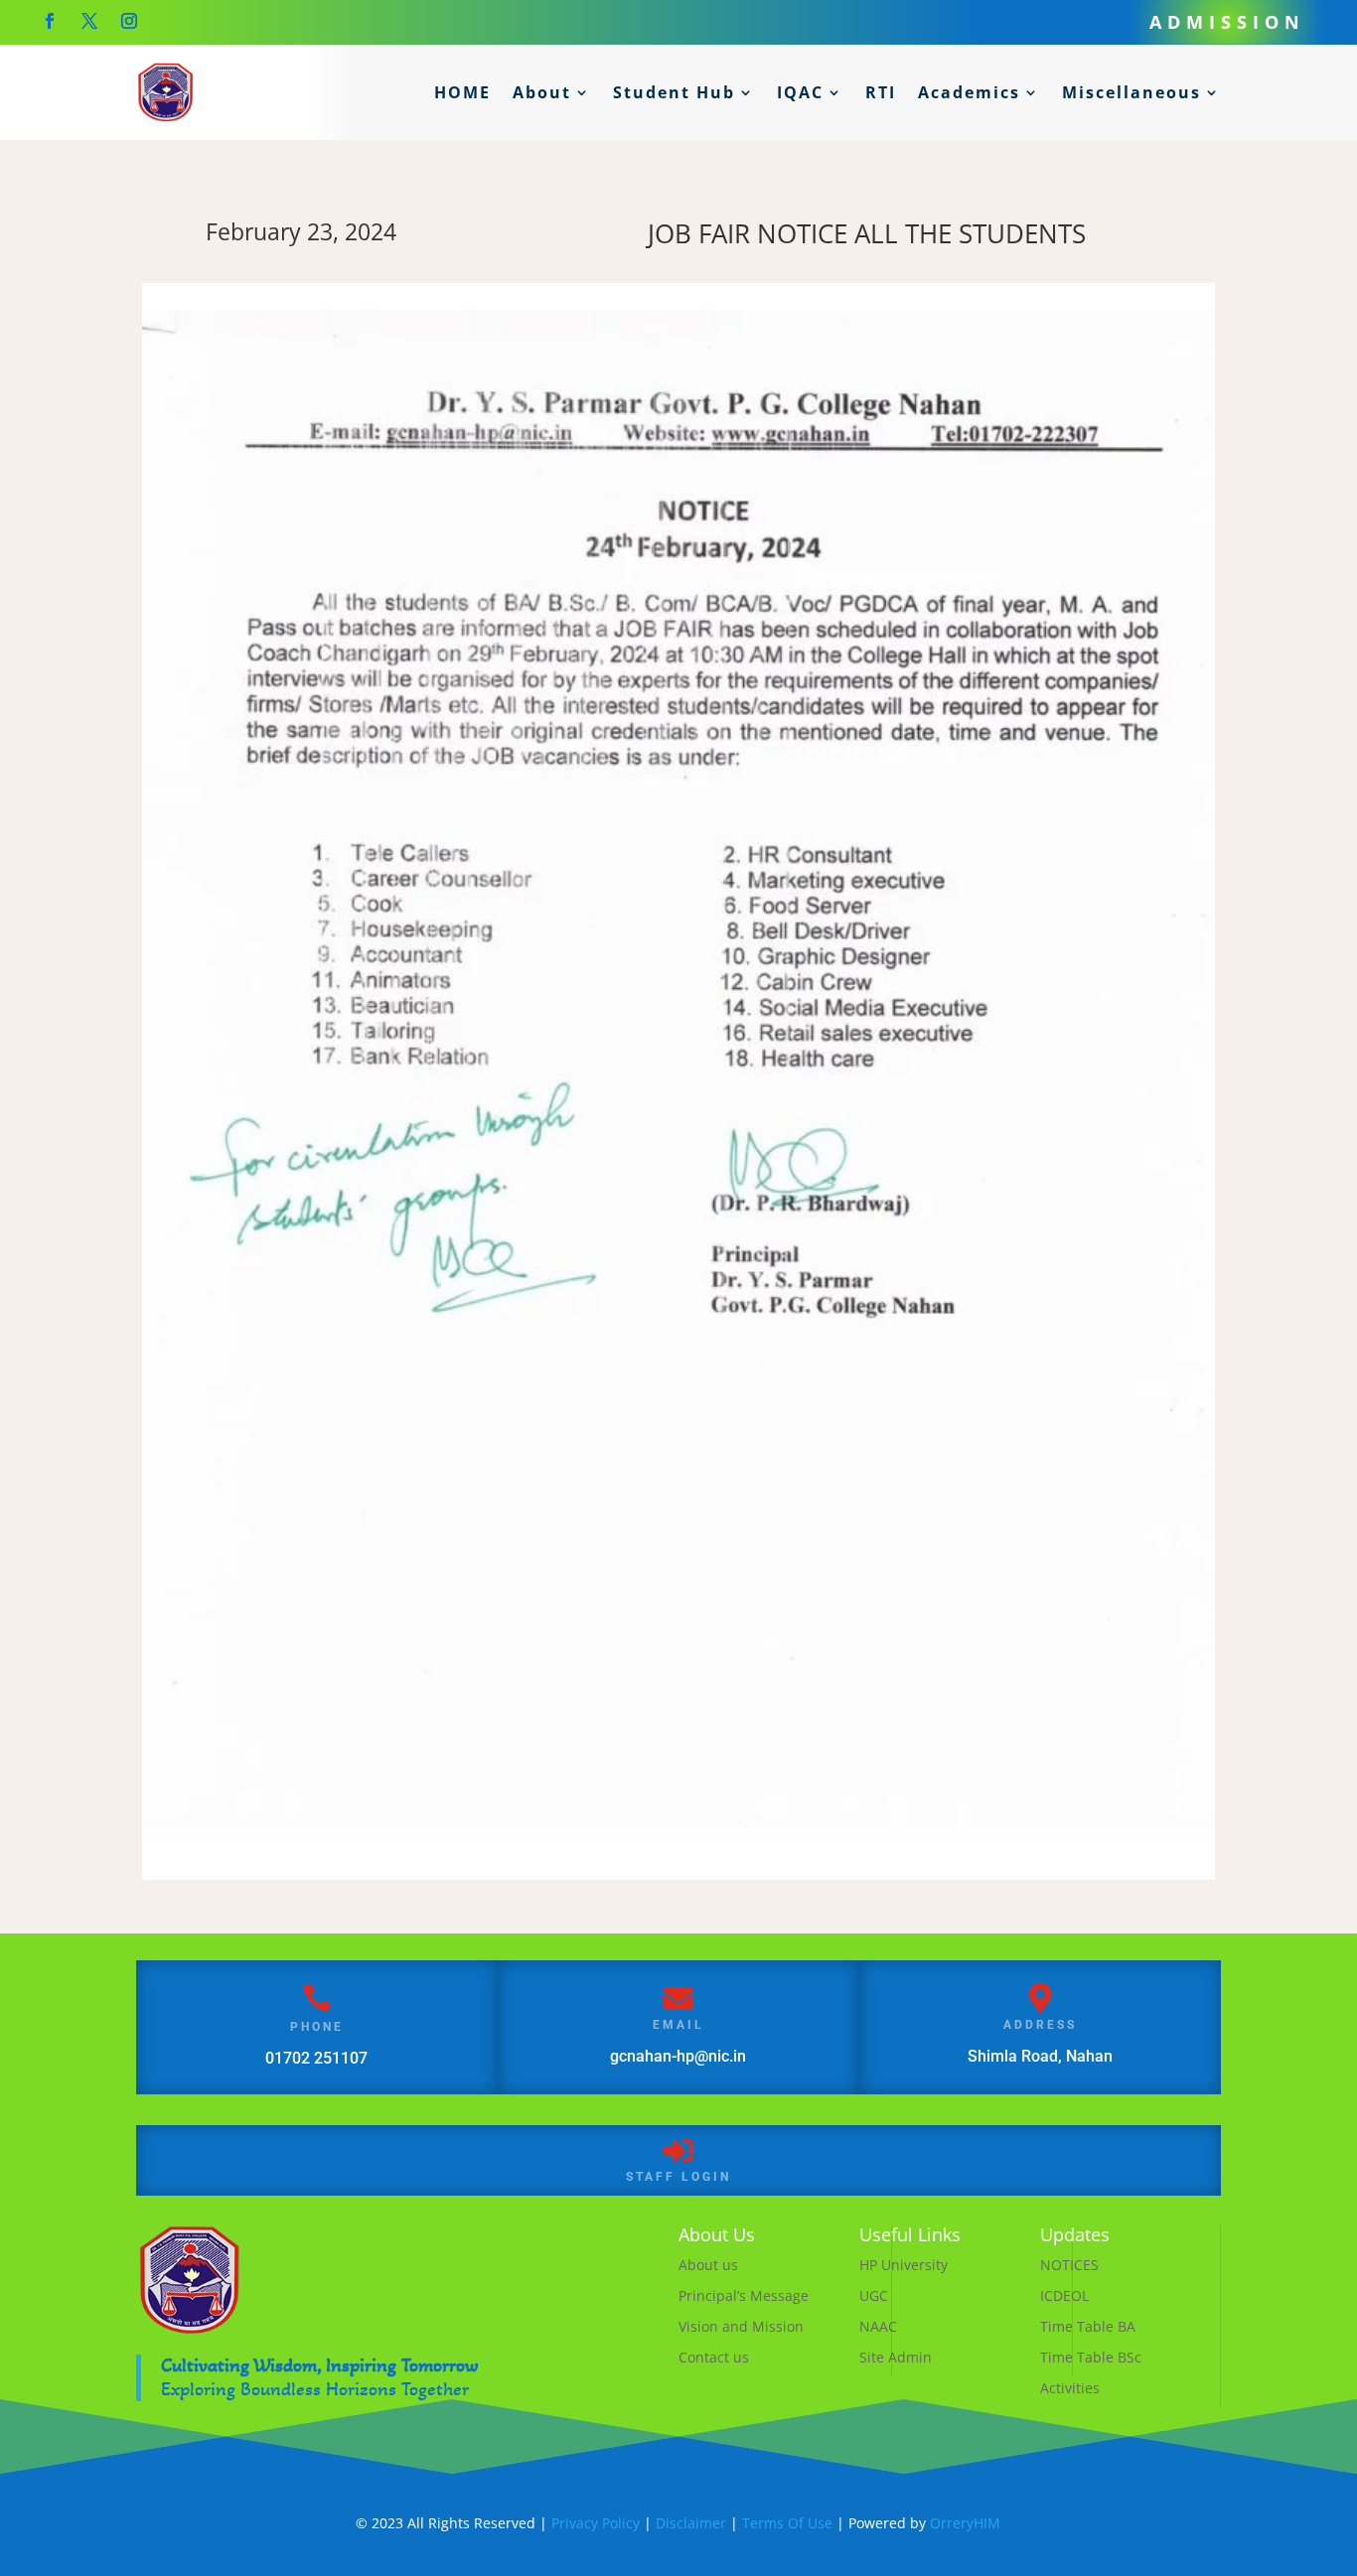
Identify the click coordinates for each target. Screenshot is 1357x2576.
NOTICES (1069, 2265)
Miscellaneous (1131, 92)
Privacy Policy (596, 2523)
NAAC (878, 2326)
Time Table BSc (1091, 2357)
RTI (881, 92)
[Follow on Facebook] (50, 21)
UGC (874, 2295)
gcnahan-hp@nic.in (678, 2056)
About (542, 92)
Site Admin (896, 2357)
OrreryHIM (965, 2523)
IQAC (800, 92)
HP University (904, 2265)
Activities (1070, 2388)
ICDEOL (1064, 2295)
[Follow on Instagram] (129, 21)
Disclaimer (691, 2523)
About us (708, 2265)
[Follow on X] (89, 21)
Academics (969, 92)
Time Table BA (1088, 2326)
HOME (462, 92)
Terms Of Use (787, 2523)
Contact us (714, 2357)
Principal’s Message (744, 2295)
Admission (1227, 22)
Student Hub (674, 92)
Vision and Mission (741, 2326)
